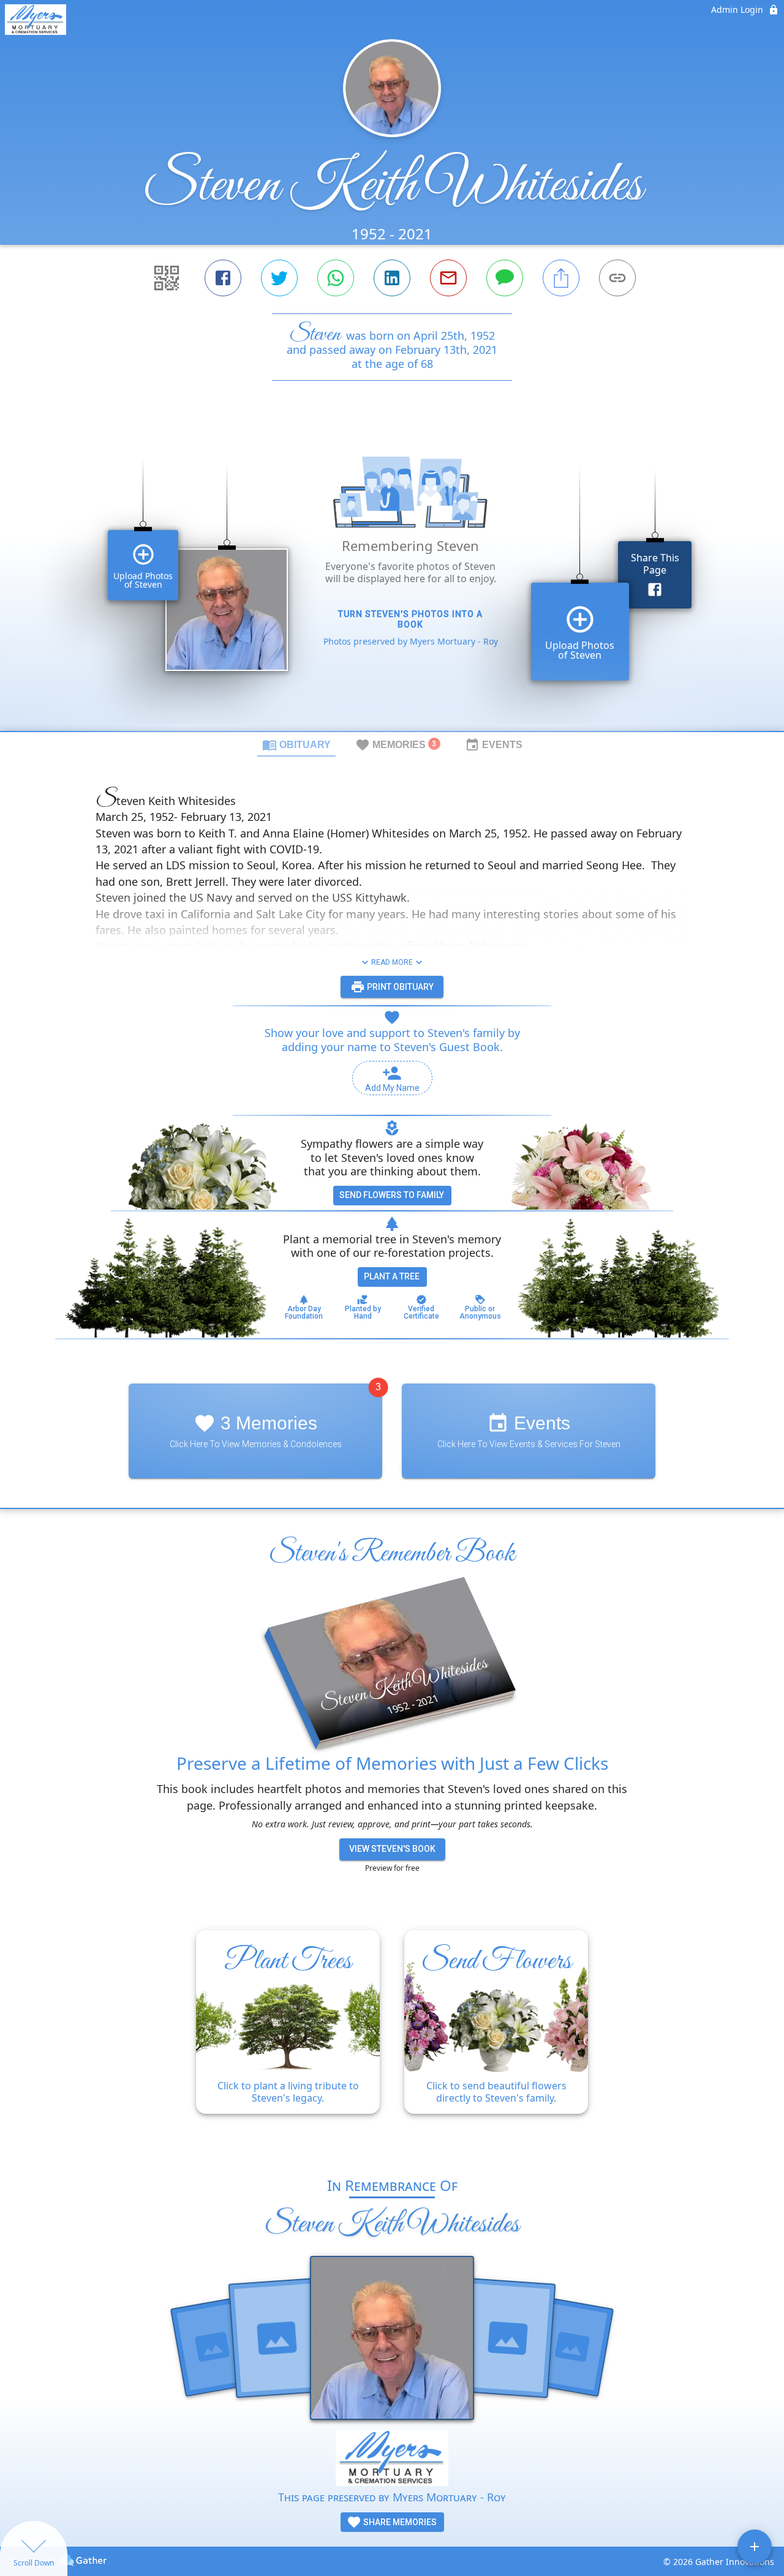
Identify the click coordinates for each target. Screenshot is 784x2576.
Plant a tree (392, 1276)
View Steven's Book (392, 1849)
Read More (392, 962)
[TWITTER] (279, 278)
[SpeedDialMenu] (755, 2547)
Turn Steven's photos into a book (410, 619)
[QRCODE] (167, 278)
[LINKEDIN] (392, 278)
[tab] (296, 744)
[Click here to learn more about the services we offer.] (392, 2459)
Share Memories (399, 2522)
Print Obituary (399, 987)
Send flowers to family (392, 1195)
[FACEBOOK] (223, 278)
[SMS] (505, 278)
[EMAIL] (448, 278)
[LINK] (617, 278)
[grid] (392, 577)
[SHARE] (561, 278)
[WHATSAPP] (336, 278)
